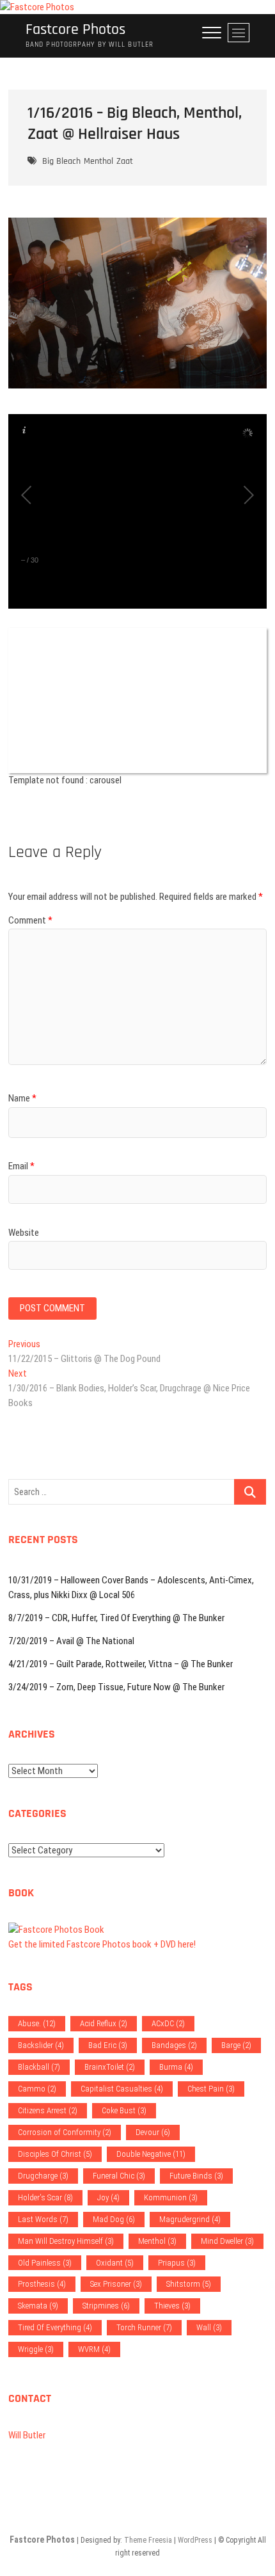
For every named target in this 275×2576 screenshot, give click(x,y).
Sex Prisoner (116, 2284)
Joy (108, 2197)
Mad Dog (114, 2219)
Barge (236, 2045)
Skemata (38, 2306)
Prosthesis (42, 2284)
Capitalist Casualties (122, 2089)
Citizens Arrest (48, 2110)
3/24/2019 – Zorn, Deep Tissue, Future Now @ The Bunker (116, 1687)
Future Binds (196, 2176)
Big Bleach (61, 161)
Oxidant (115, 2263)
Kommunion (171, 2197)
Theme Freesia (148, 2540)
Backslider (41, 2045)
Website (24, 1233)
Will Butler (27, 2435)
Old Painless (45, 2263)
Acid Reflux (104, 2023)
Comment (30, 920)
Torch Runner (144, 2327)
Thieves (172, 2306)
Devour (153, 2132)
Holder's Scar (45, 2197)
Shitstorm (189, 2284)
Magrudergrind (190, 2219)
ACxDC (168, 2023)
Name (22, 1098)
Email (21, 1166)
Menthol (98, 161)
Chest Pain (211, 2089)
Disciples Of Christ (55, 2154)
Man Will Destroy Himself (66, 2241)
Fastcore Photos (75, 30)
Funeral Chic (119, 2176)
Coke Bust (124, 2110)
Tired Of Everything (55, 2327)
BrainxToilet (110, 2067)
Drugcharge (43, 2176)
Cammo (37, 2089)
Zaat (125, 161)
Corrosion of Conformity (65, 2132)
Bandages (174, 2045)
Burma (176, 2067)
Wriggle (36, 2349)
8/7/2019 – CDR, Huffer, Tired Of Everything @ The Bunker (116, 1618)
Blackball (39, 2067)
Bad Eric (108, 2045)
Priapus (177, 2263)
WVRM (94, 2349)
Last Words (43, 2219)
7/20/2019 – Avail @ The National (71, 1641)
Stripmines (106, 2306)
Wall (209, 2327)
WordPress (195, 2540)
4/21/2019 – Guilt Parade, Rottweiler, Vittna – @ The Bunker (121, 1664)
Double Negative (151, 2154)
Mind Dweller (227, 2241)
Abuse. (37, 2023)
